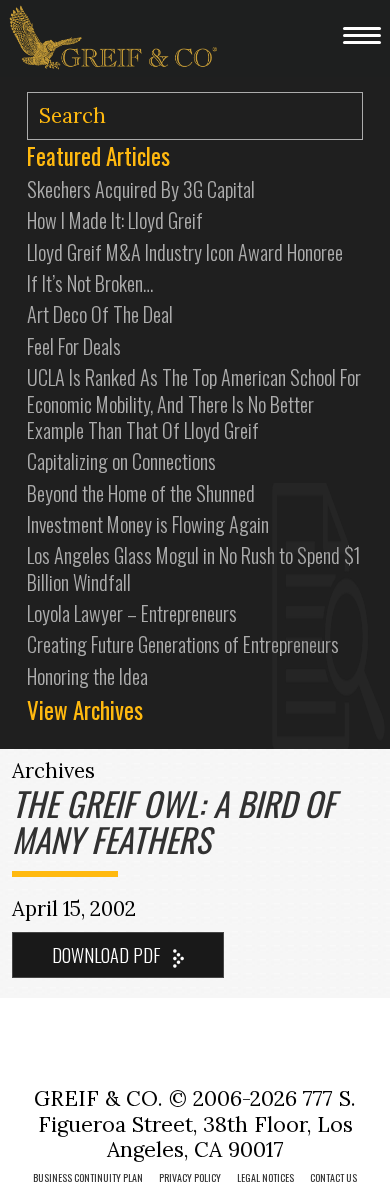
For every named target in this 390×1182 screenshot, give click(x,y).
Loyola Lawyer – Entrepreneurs (132, 613)
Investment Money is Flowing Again (148, 524)
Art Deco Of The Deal (100, 314)
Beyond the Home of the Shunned (141, 493)
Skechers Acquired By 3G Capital (141, 189)
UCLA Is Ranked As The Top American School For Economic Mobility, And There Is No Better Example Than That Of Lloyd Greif (194, 403)
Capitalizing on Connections (121, 461)
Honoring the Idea (87, 676)
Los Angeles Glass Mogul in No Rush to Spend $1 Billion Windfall (194, 568)
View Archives (85, 710)
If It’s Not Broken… (90, 283)
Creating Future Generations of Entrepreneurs (183, 644)
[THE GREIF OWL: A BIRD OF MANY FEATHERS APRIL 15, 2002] (118, 955)
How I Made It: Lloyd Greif (115, 220)
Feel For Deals (74, 346)
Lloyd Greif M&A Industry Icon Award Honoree (185, 252)
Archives (53, 771)
